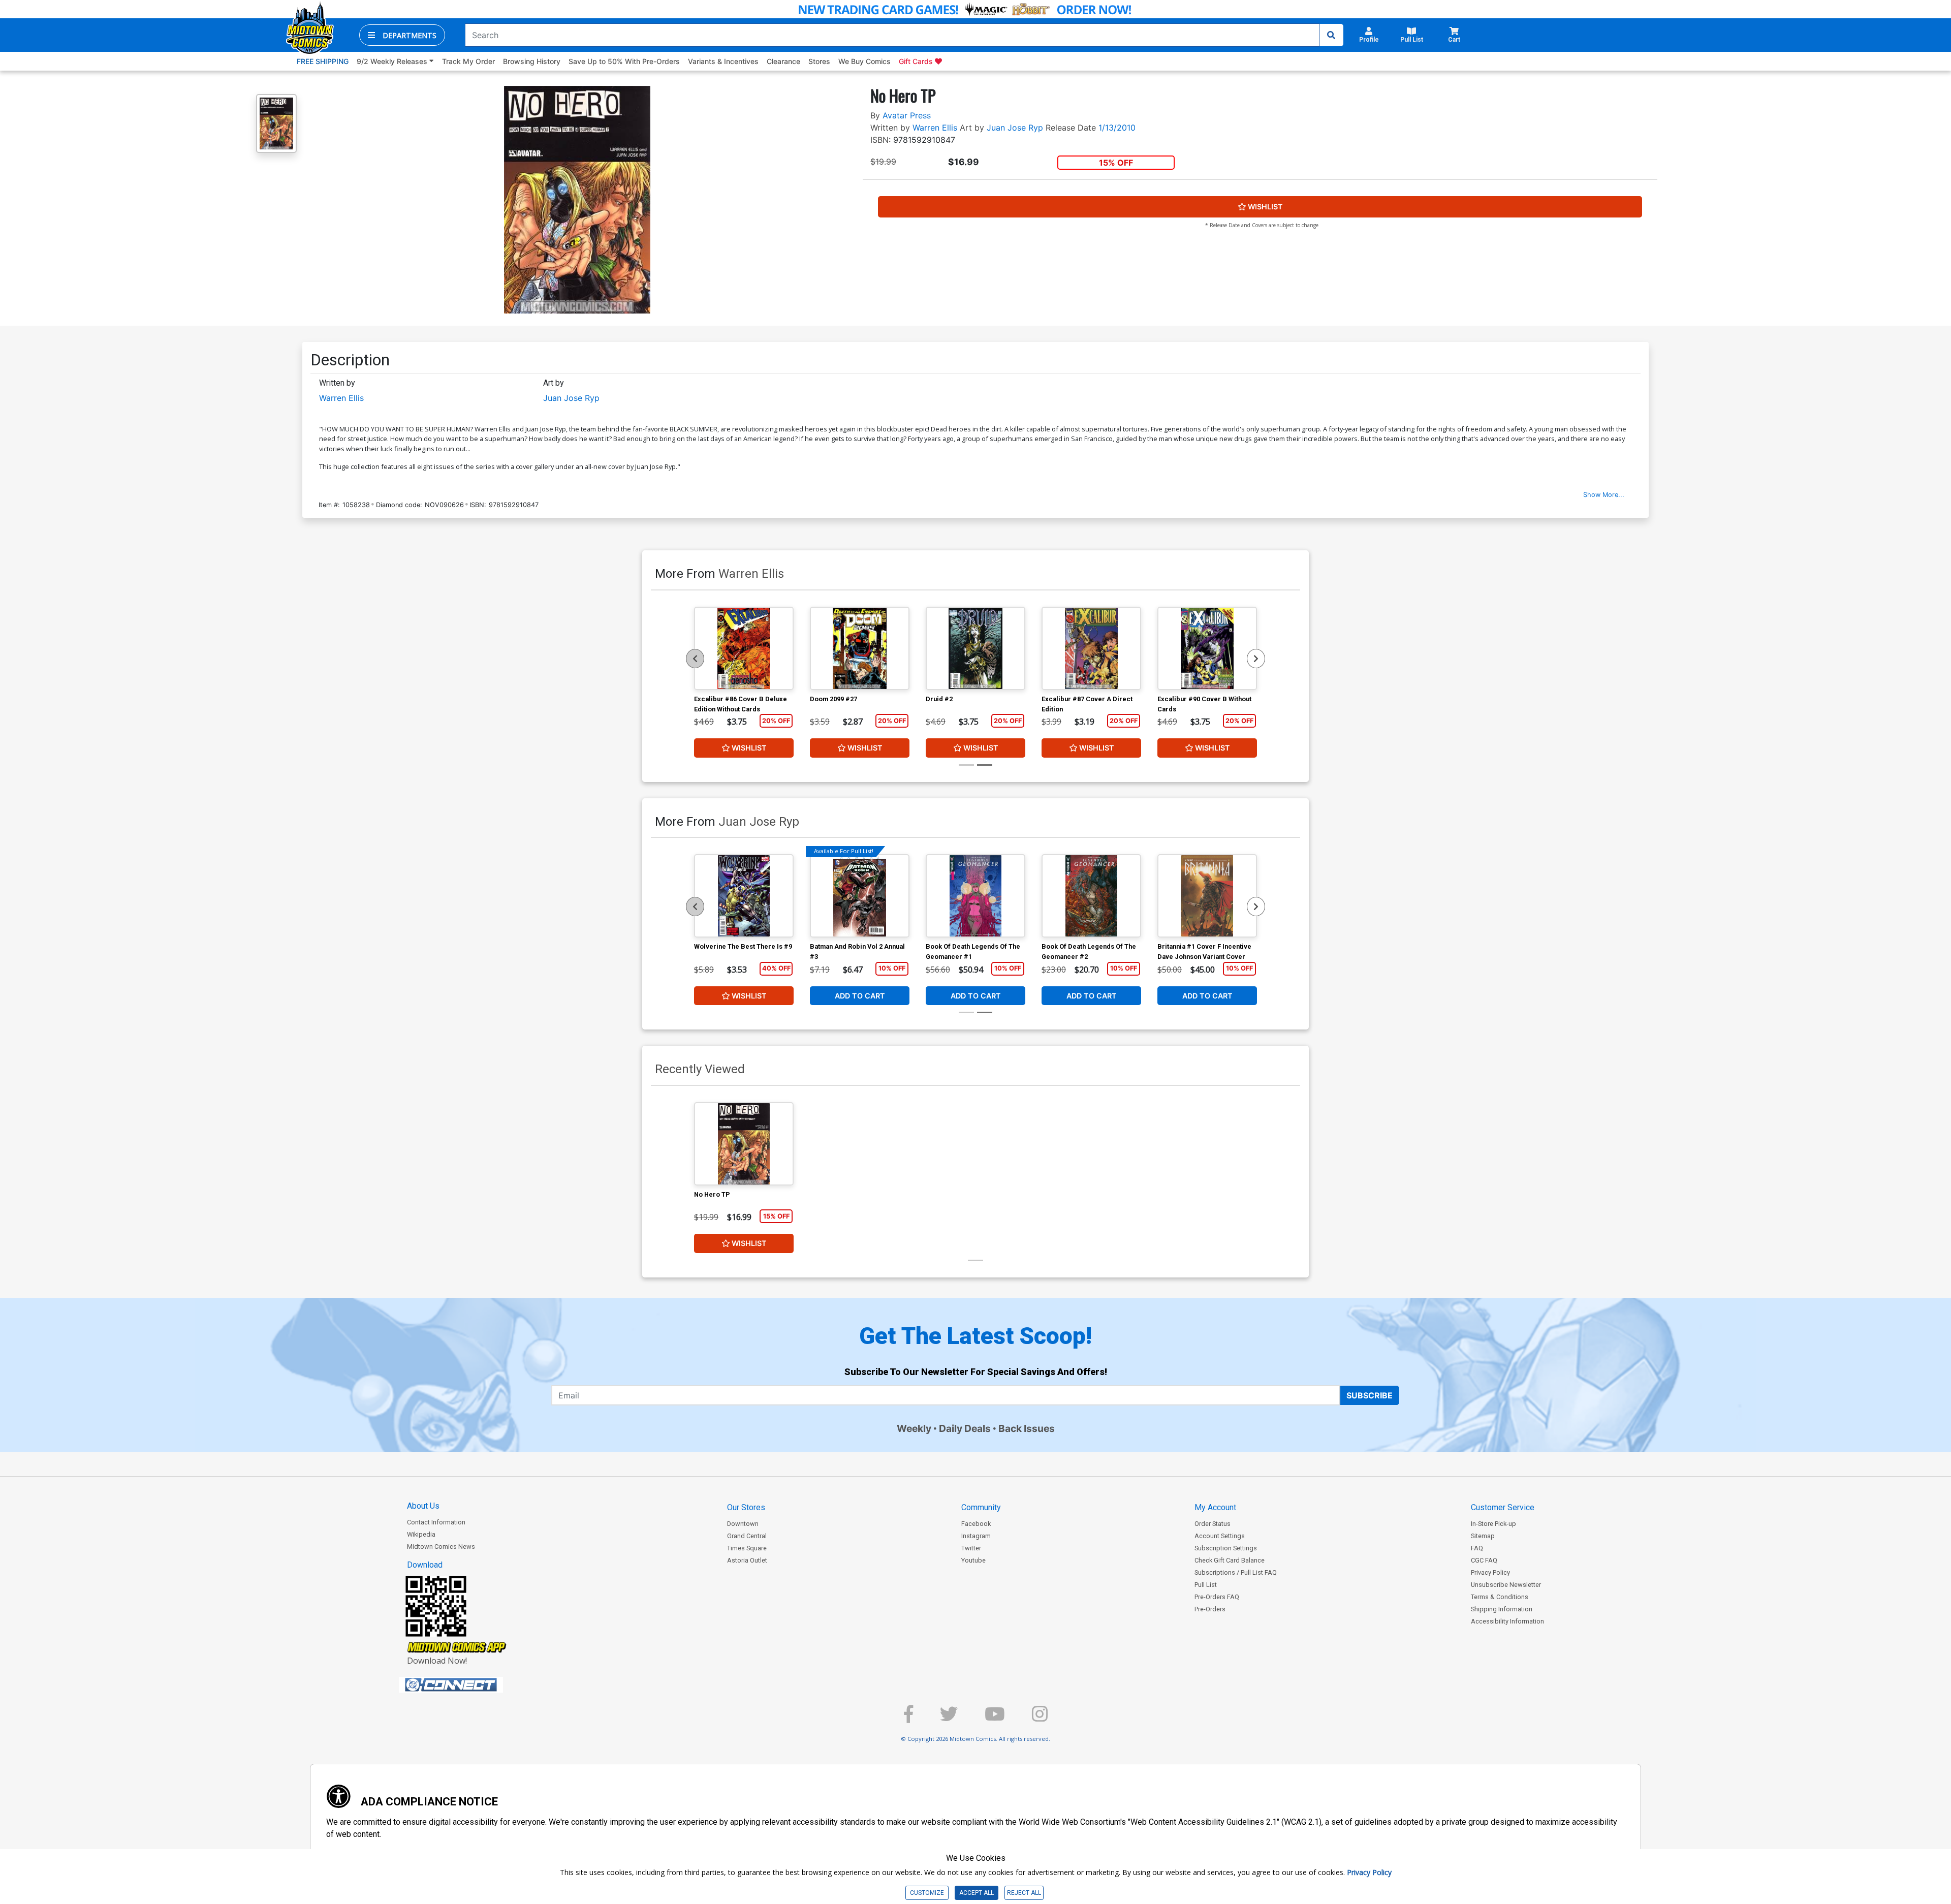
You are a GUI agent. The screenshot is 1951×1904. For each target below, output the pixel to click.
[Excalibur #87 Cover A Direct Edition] (1091, 648)
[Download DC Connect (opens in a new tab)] (470, 1685)
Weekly (914, 1428)
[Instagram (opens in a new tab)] (1040, 1718)
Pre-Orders (1210, 1609)
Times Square (747, 1548)
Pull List (1206, 1585)
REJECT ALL (1024, 1893)
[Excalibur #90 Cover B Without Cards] (1207, 648)
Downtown (743, 1524)
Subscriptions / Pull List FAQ (1236, 1572)
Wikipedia (421, 1534)
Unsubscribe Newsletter (1506, 1585)
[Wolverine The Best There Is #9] (744, 896)
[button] (402, 35)
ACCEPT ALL (977, 1893)
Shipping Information (1502, 1609)
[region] (695, 659)
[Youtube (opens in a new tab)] (995, 1718)
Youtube (973, 1560)
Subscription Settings (1226, 1548)
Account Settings (1220, 1536)
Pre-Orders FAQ (1217, 1597)
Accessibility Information (1507, 1621)
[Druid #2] (975, 648)
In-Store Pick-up (1493, 1524)
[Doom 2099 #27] (860, 648)
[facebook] (908, 1718)
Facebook (976, 1524)
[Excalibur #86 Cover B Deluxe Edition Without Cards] (744, 648)
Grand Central (747, 1536)
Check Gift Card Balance (1230, 1560)
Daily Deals (965, 1428)
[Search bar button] (1331, 35)
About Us (423, 1506)
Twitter (971, 1548)
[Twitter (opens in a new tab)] (949, 1718)
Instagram (976, 1536)
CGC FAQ (1484, 1560)
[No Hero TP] (744, 1144)
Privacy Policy (1490, 1572)
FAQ (1477, 1548)
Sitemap (1483, 1536)
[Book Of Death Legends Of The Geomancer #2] (1091, 896)
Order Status (1213, 1524)
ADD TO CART (860, 996)
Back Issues (1027, 1428)
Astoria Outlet (747, 1560)
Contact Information (436, 1522)
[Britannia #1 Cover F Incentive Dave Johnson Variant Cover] (1207, 896)
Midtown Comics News (441, 1547)
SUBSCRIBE (1370, 1395)
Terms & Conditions (1500, 1597)
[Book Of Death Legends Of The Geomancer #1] (975, 896)
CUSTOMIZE (927, 1893)
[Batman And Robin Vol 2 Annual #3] (860, 896)
